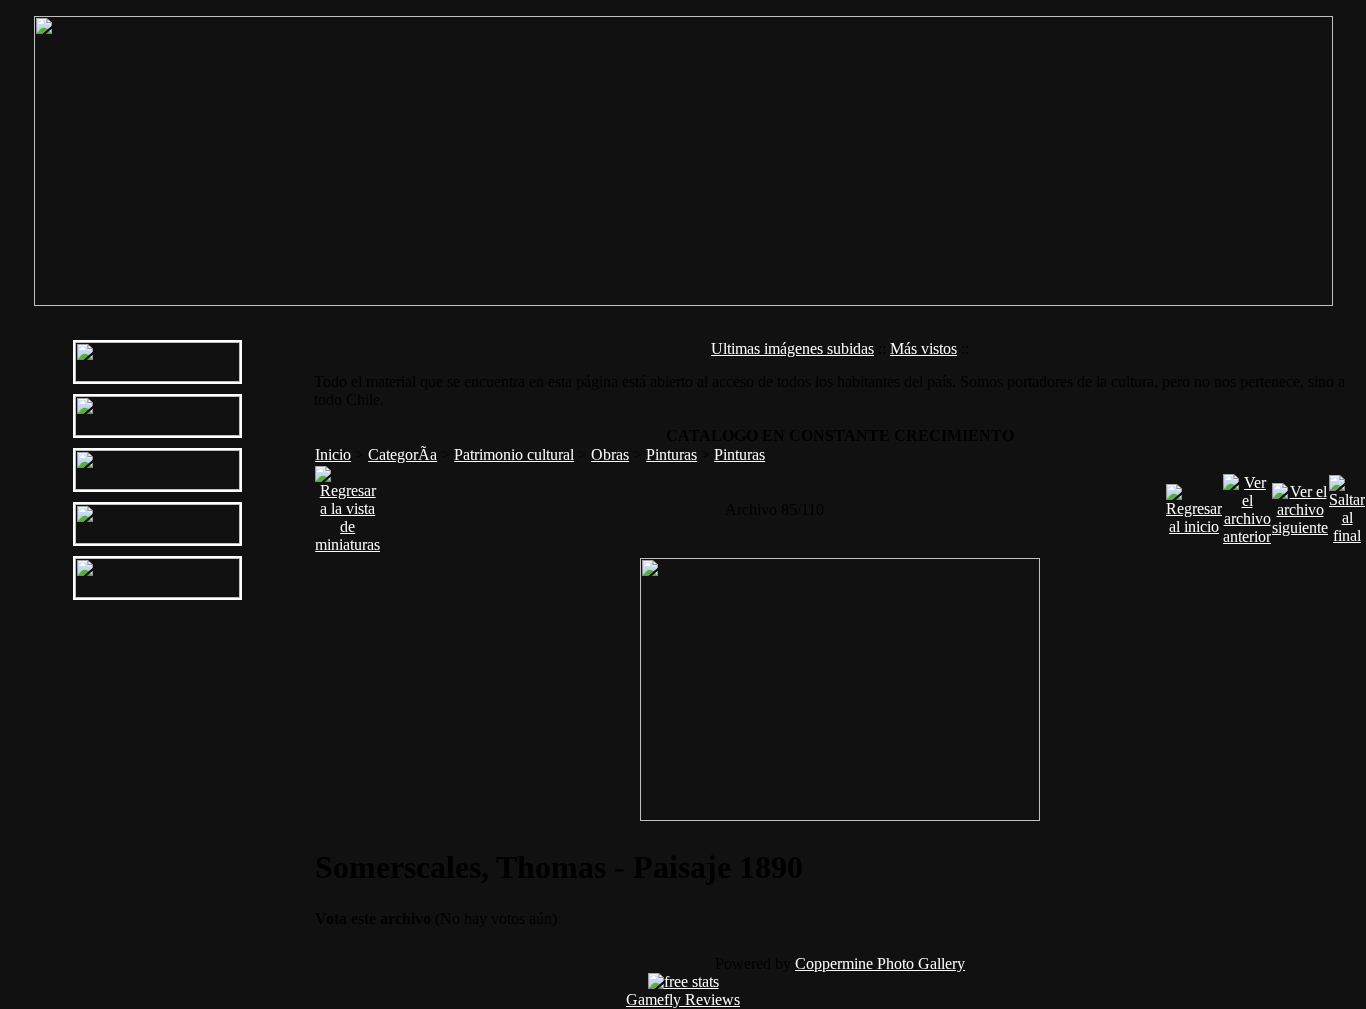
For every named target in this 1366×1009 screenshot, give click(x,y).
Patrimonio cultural (514, 454)
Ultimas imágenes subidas (792, 348)
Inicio (333, 454)
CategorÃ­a (402, 454)
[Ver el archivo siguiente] (1300, 504)
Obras (610, 454)
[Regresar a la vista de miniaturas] (347, 504)
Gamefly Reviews (683, 999)
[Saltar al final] (1347, 504)
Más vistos (923, 348)
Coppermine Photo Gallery (880, 963)
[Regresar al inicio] (1194, 504)
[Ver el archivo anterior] (1247, 504)
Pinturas (671, 454)
